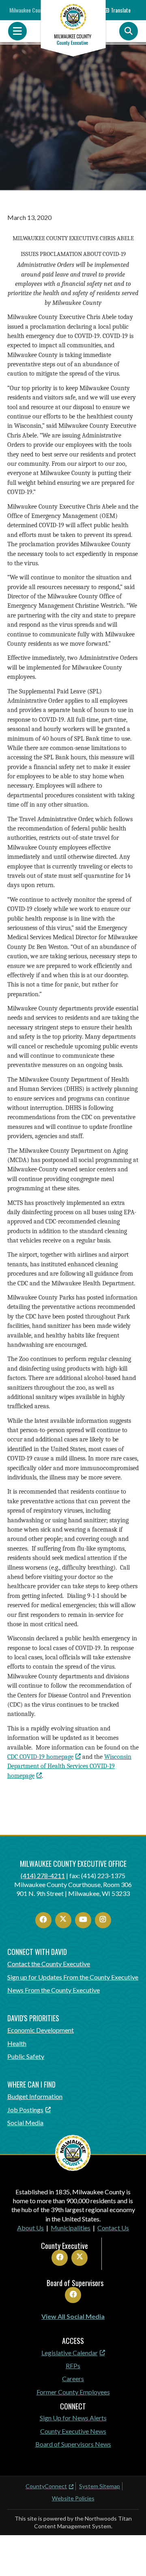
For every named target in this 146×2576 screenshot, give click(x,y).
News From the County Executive (54, 1990)
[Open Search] (129, 31)
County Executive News (73, 2431)
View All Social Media (73, 2316)
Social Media (25, 2123)
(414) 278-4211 (43, 1875)
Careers (73, 2378)
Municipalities (71, 2228)
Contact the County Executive (49, 1964)
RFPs (73, 2366)
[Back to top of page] (129, 2557)
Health (17, 2043)
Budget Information (35, 2096)
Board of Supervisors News (73, 2444)
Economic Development (41, 2030)
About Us (30, 2228)
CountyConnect (46, 2486)
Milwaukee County (28, 10)
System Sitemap (100, 2486)
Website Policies (73, 2498)
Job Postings (25, 2110)
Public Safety (26, 2056)
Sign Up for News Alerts (73, 2418)
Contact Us (113, 2228)
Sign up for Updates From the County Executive (73, 1977)
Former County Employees (73, 2392)
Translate (121, 10)
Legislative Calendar (70, 2353)
